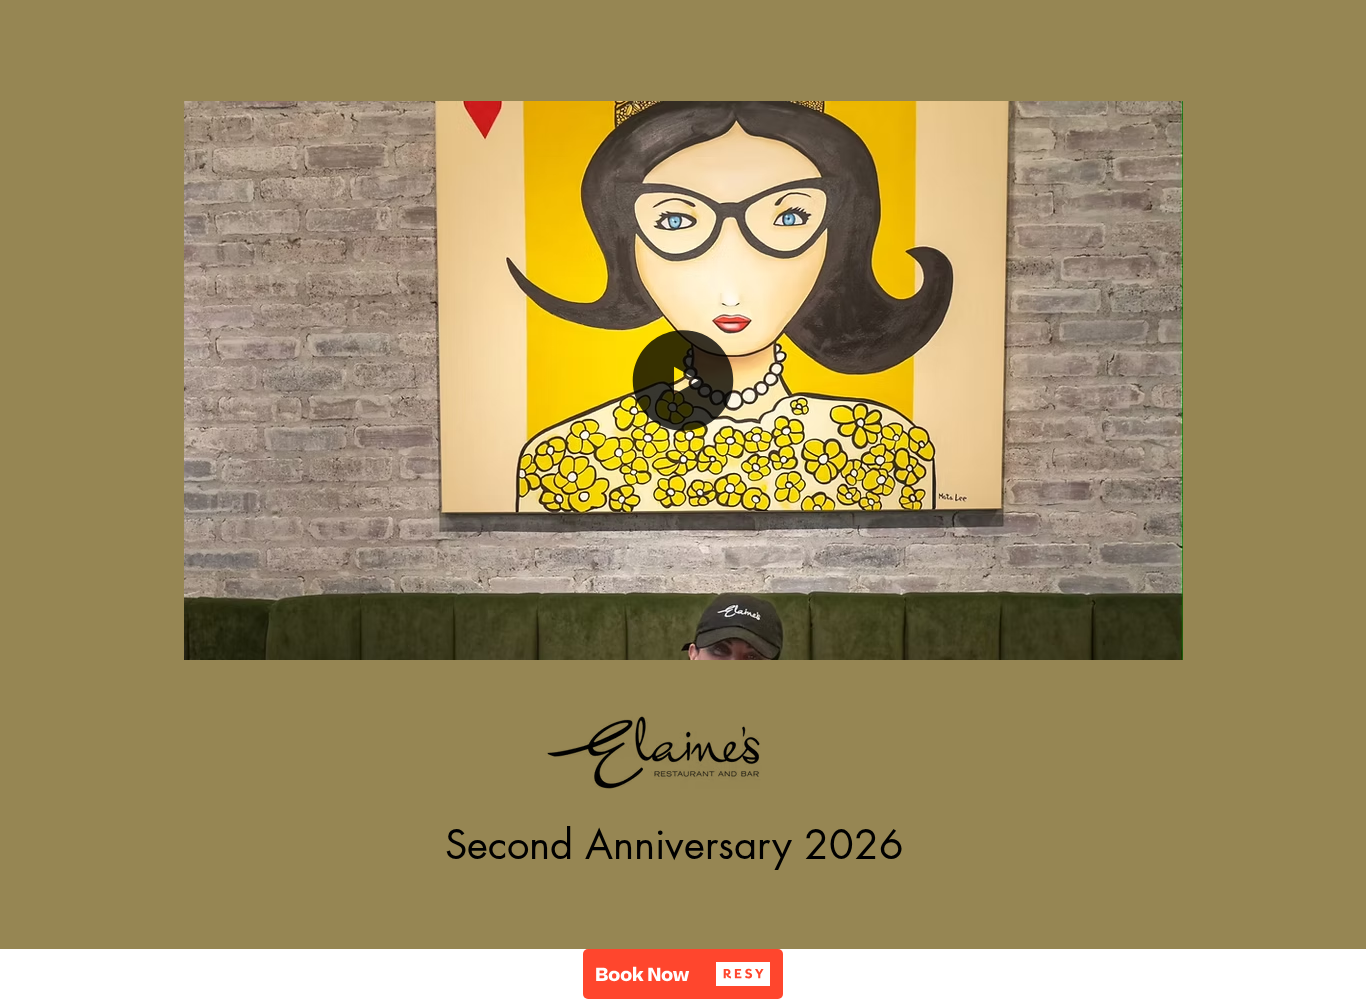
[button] (1157, 638)
